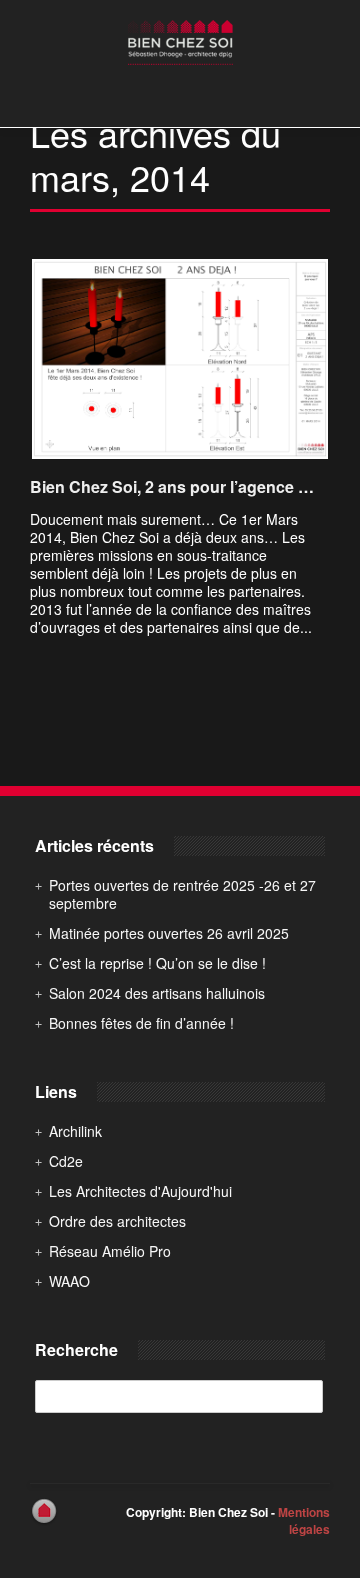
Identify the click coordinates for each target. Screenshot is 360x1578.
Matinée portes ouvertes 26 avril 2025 (169, 933)
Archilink (75, 1131)
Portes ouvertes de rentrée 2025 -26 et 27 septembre (182, 894)
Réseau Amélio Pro (110, 1251)
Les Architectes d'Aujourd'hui (140, 1191)
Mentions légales (304, 1520)
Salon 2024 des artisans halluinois (157, 993)
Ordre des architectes (117, 1221)
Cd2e (66, 1161)
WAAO (69, 1281)
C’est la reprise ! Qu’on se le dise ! (157, 963)
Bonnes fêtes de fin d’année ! (141, 1023)
